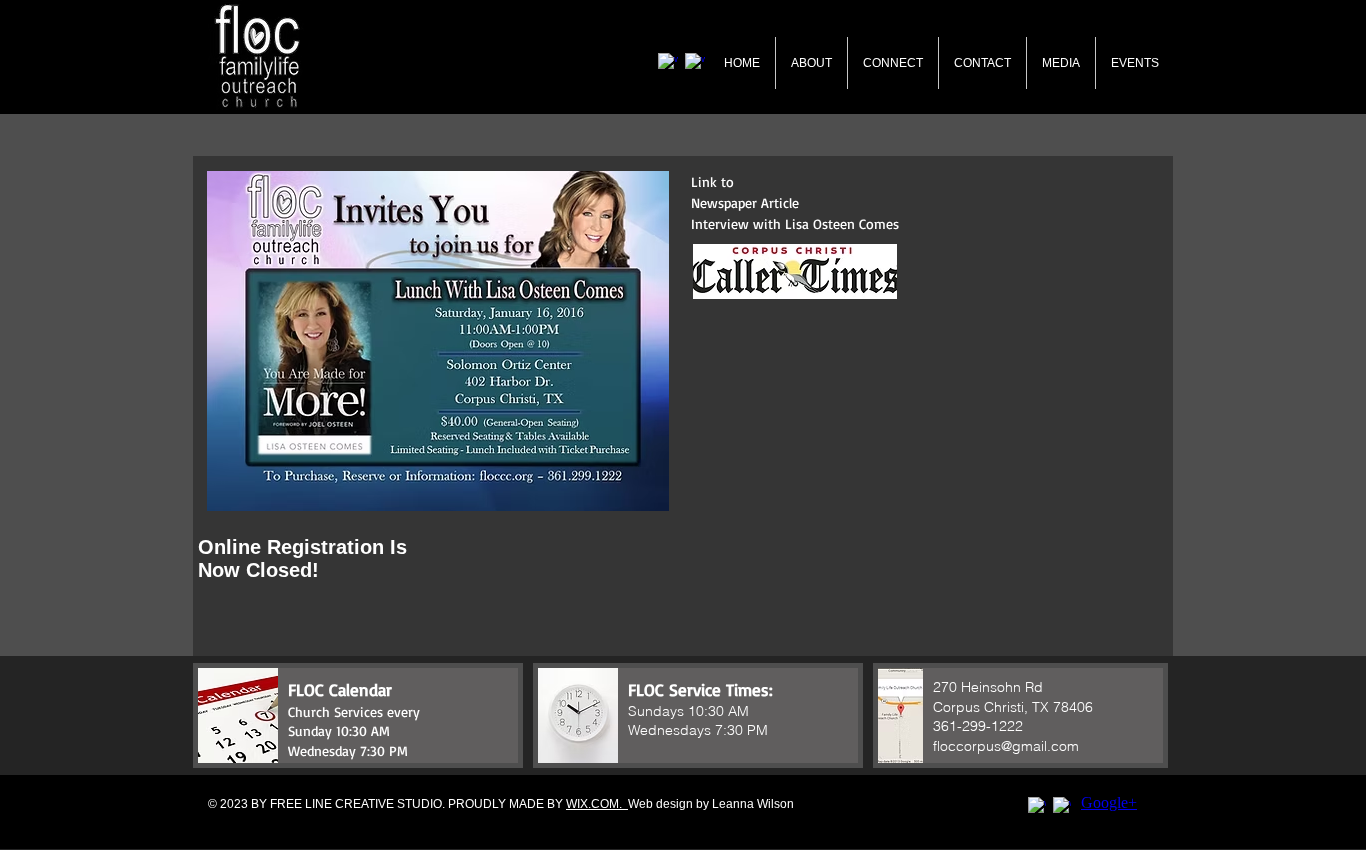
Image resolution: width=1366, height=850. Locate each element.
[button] (358, 715)
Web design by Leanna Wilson (711, 804)
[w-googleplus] (1062, 806)
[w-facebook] (1037, 806)
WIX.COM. (597, 804)
